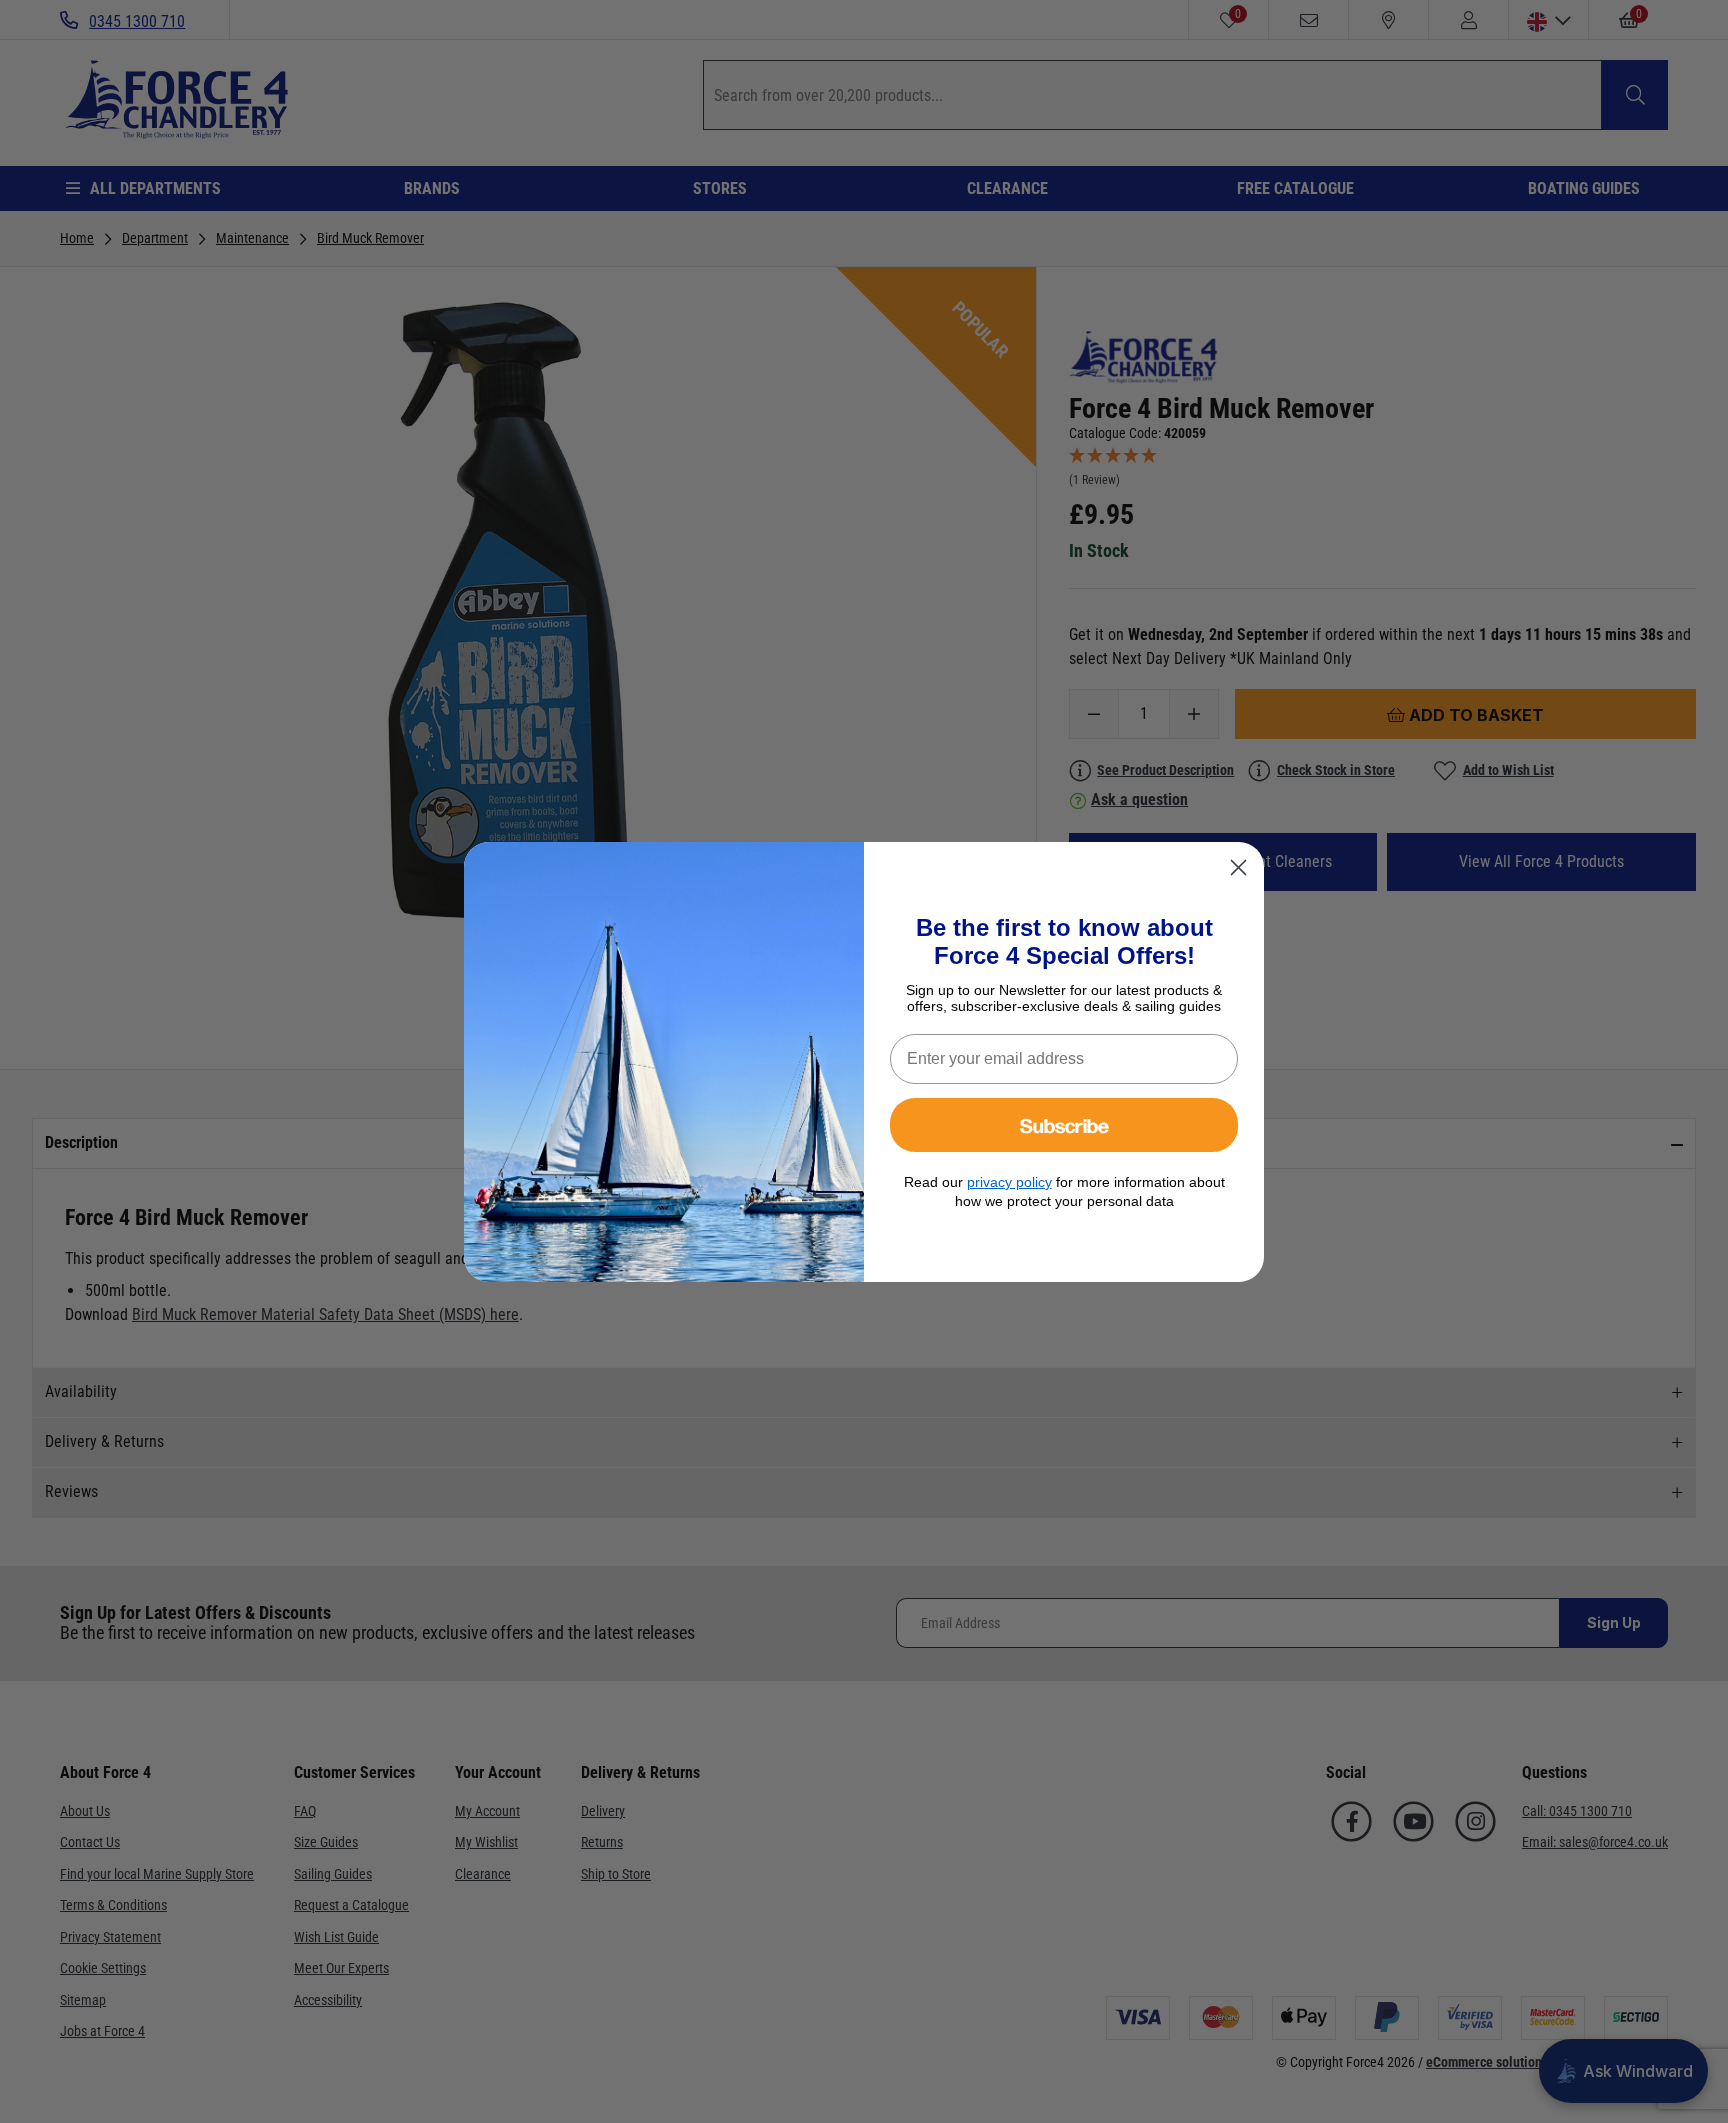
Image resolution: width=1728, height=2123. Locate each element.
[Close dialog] (1238, 867)
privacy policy (1009, 1182)
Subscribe (1064, 1124)
